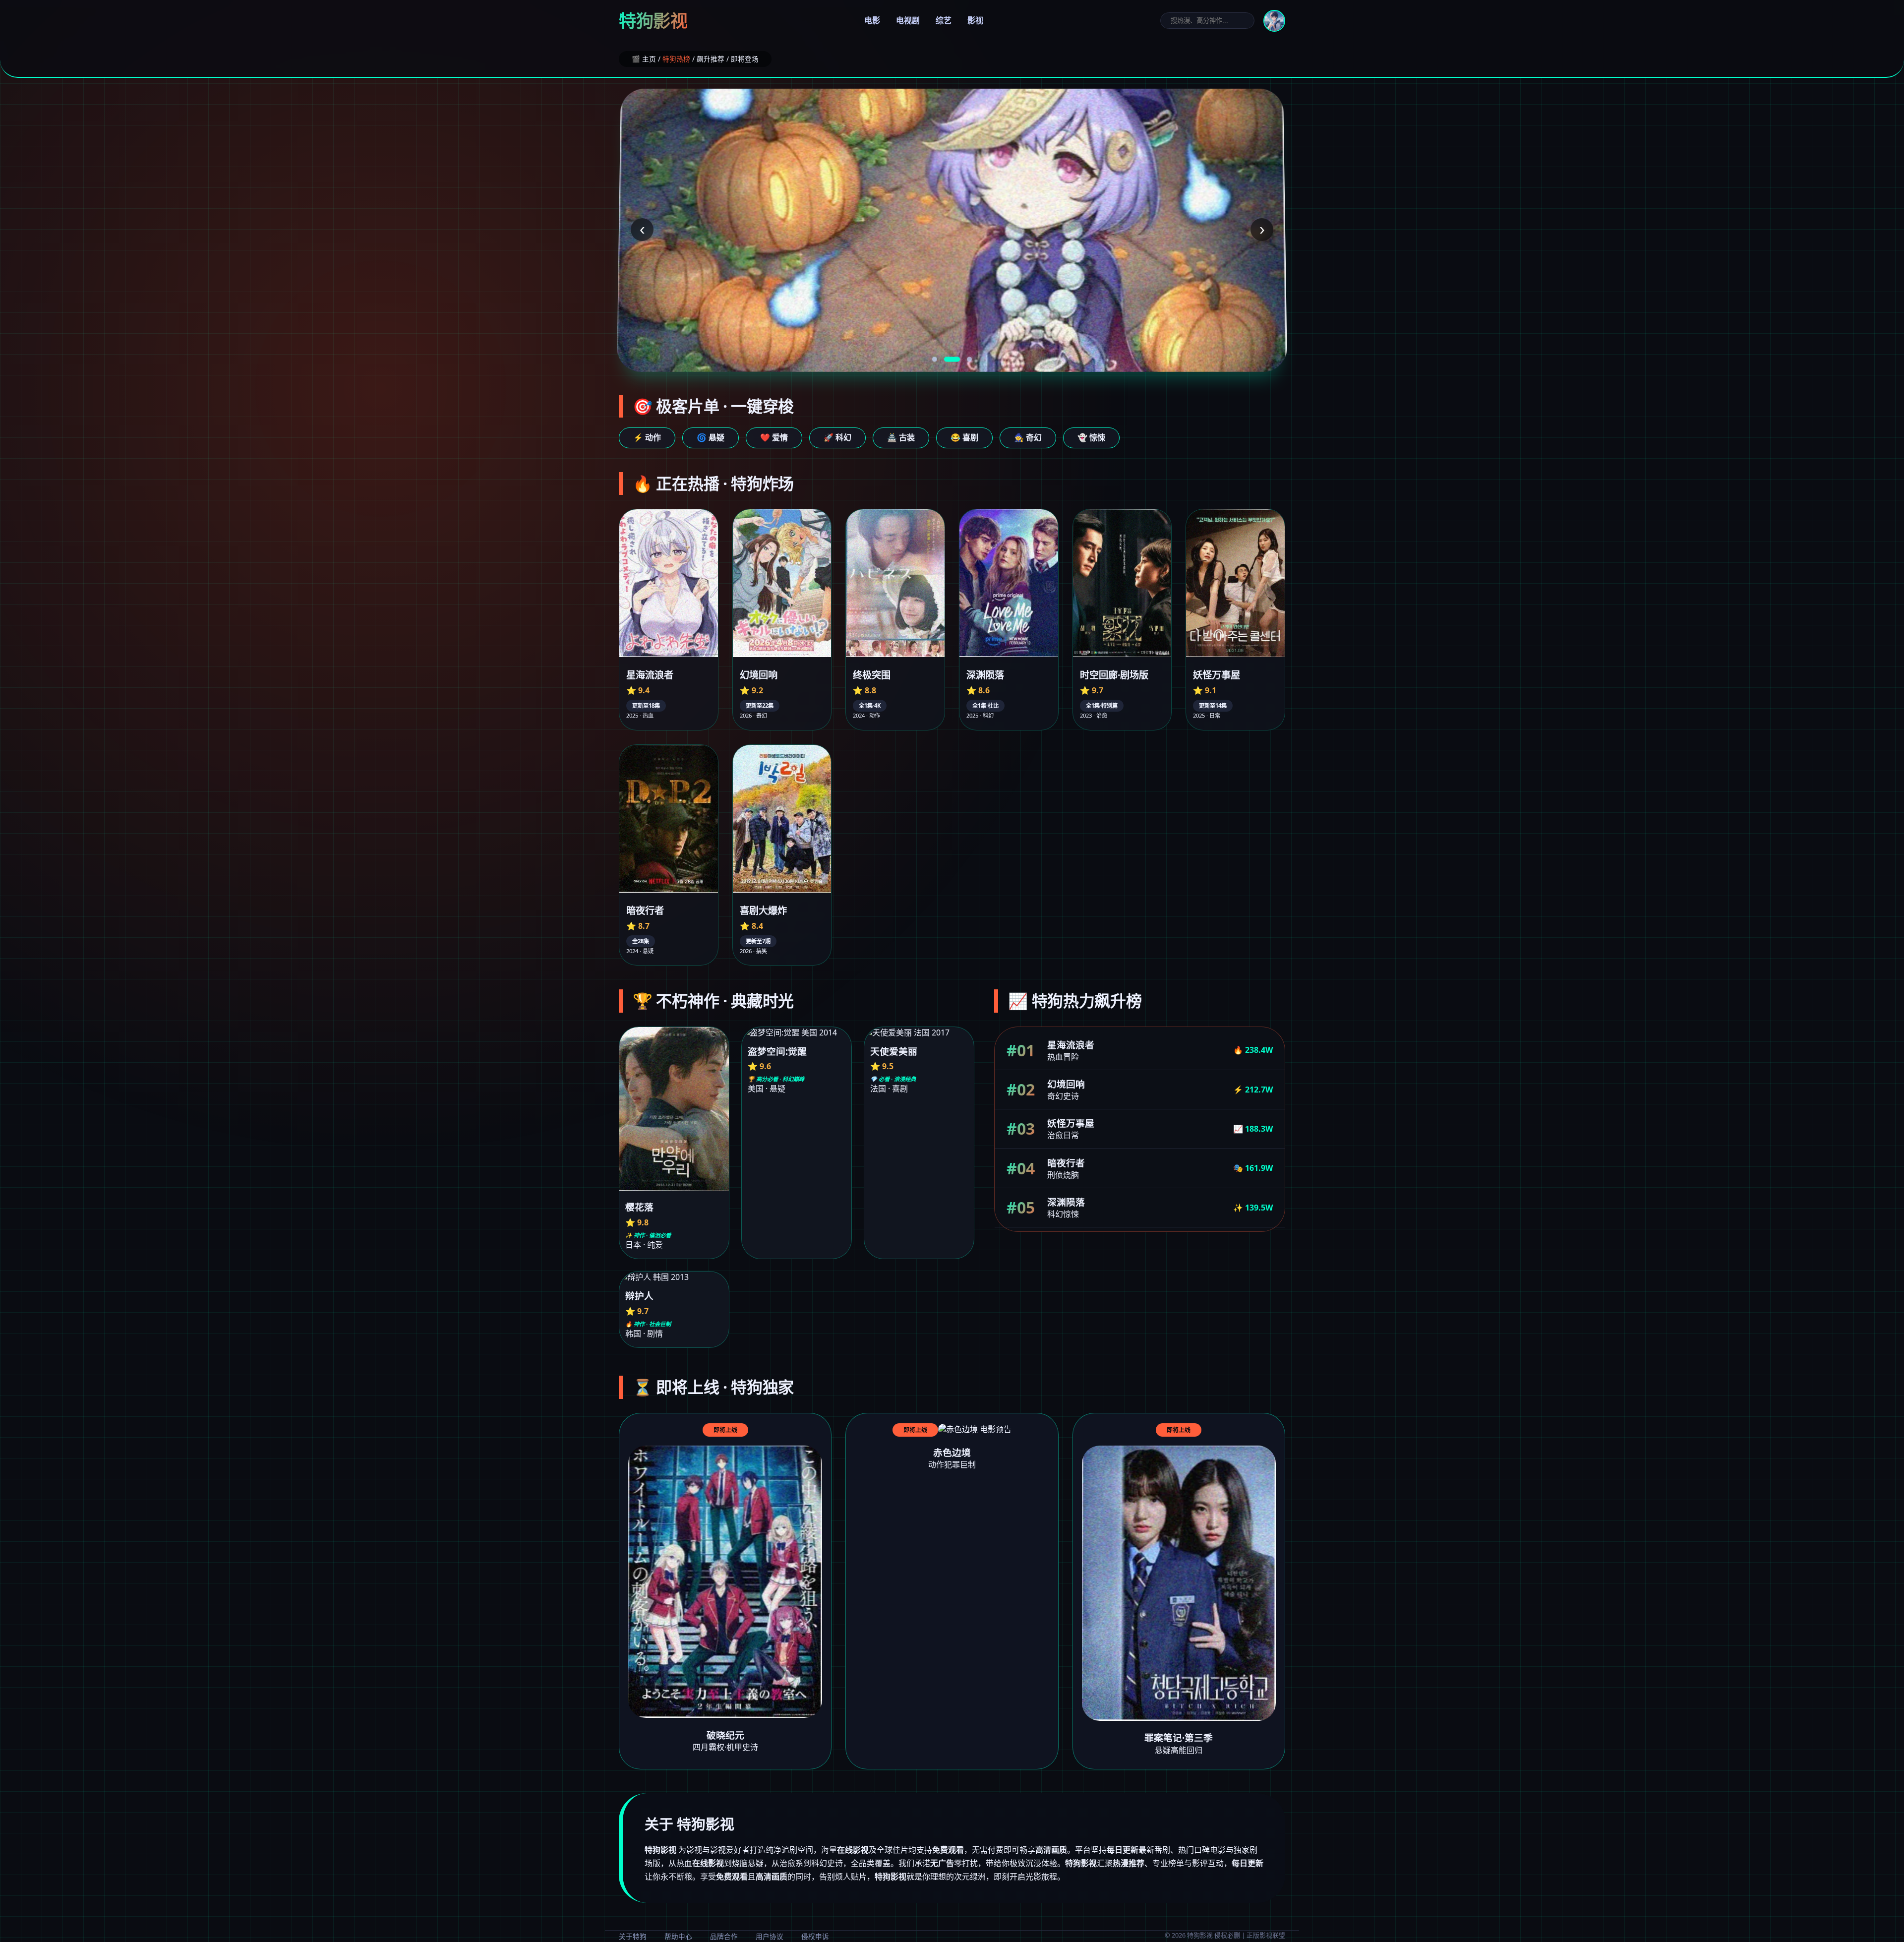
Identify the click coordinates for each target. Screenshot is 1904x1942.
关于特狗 (633, 1936)
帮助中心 (678, 1936)
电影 (872, 20)
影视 (975, 20)
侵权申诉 (815, 1936)
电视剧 (908, 20)
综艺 (944, 20)
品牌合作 (724, 1936)
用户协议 (770, 1936)
